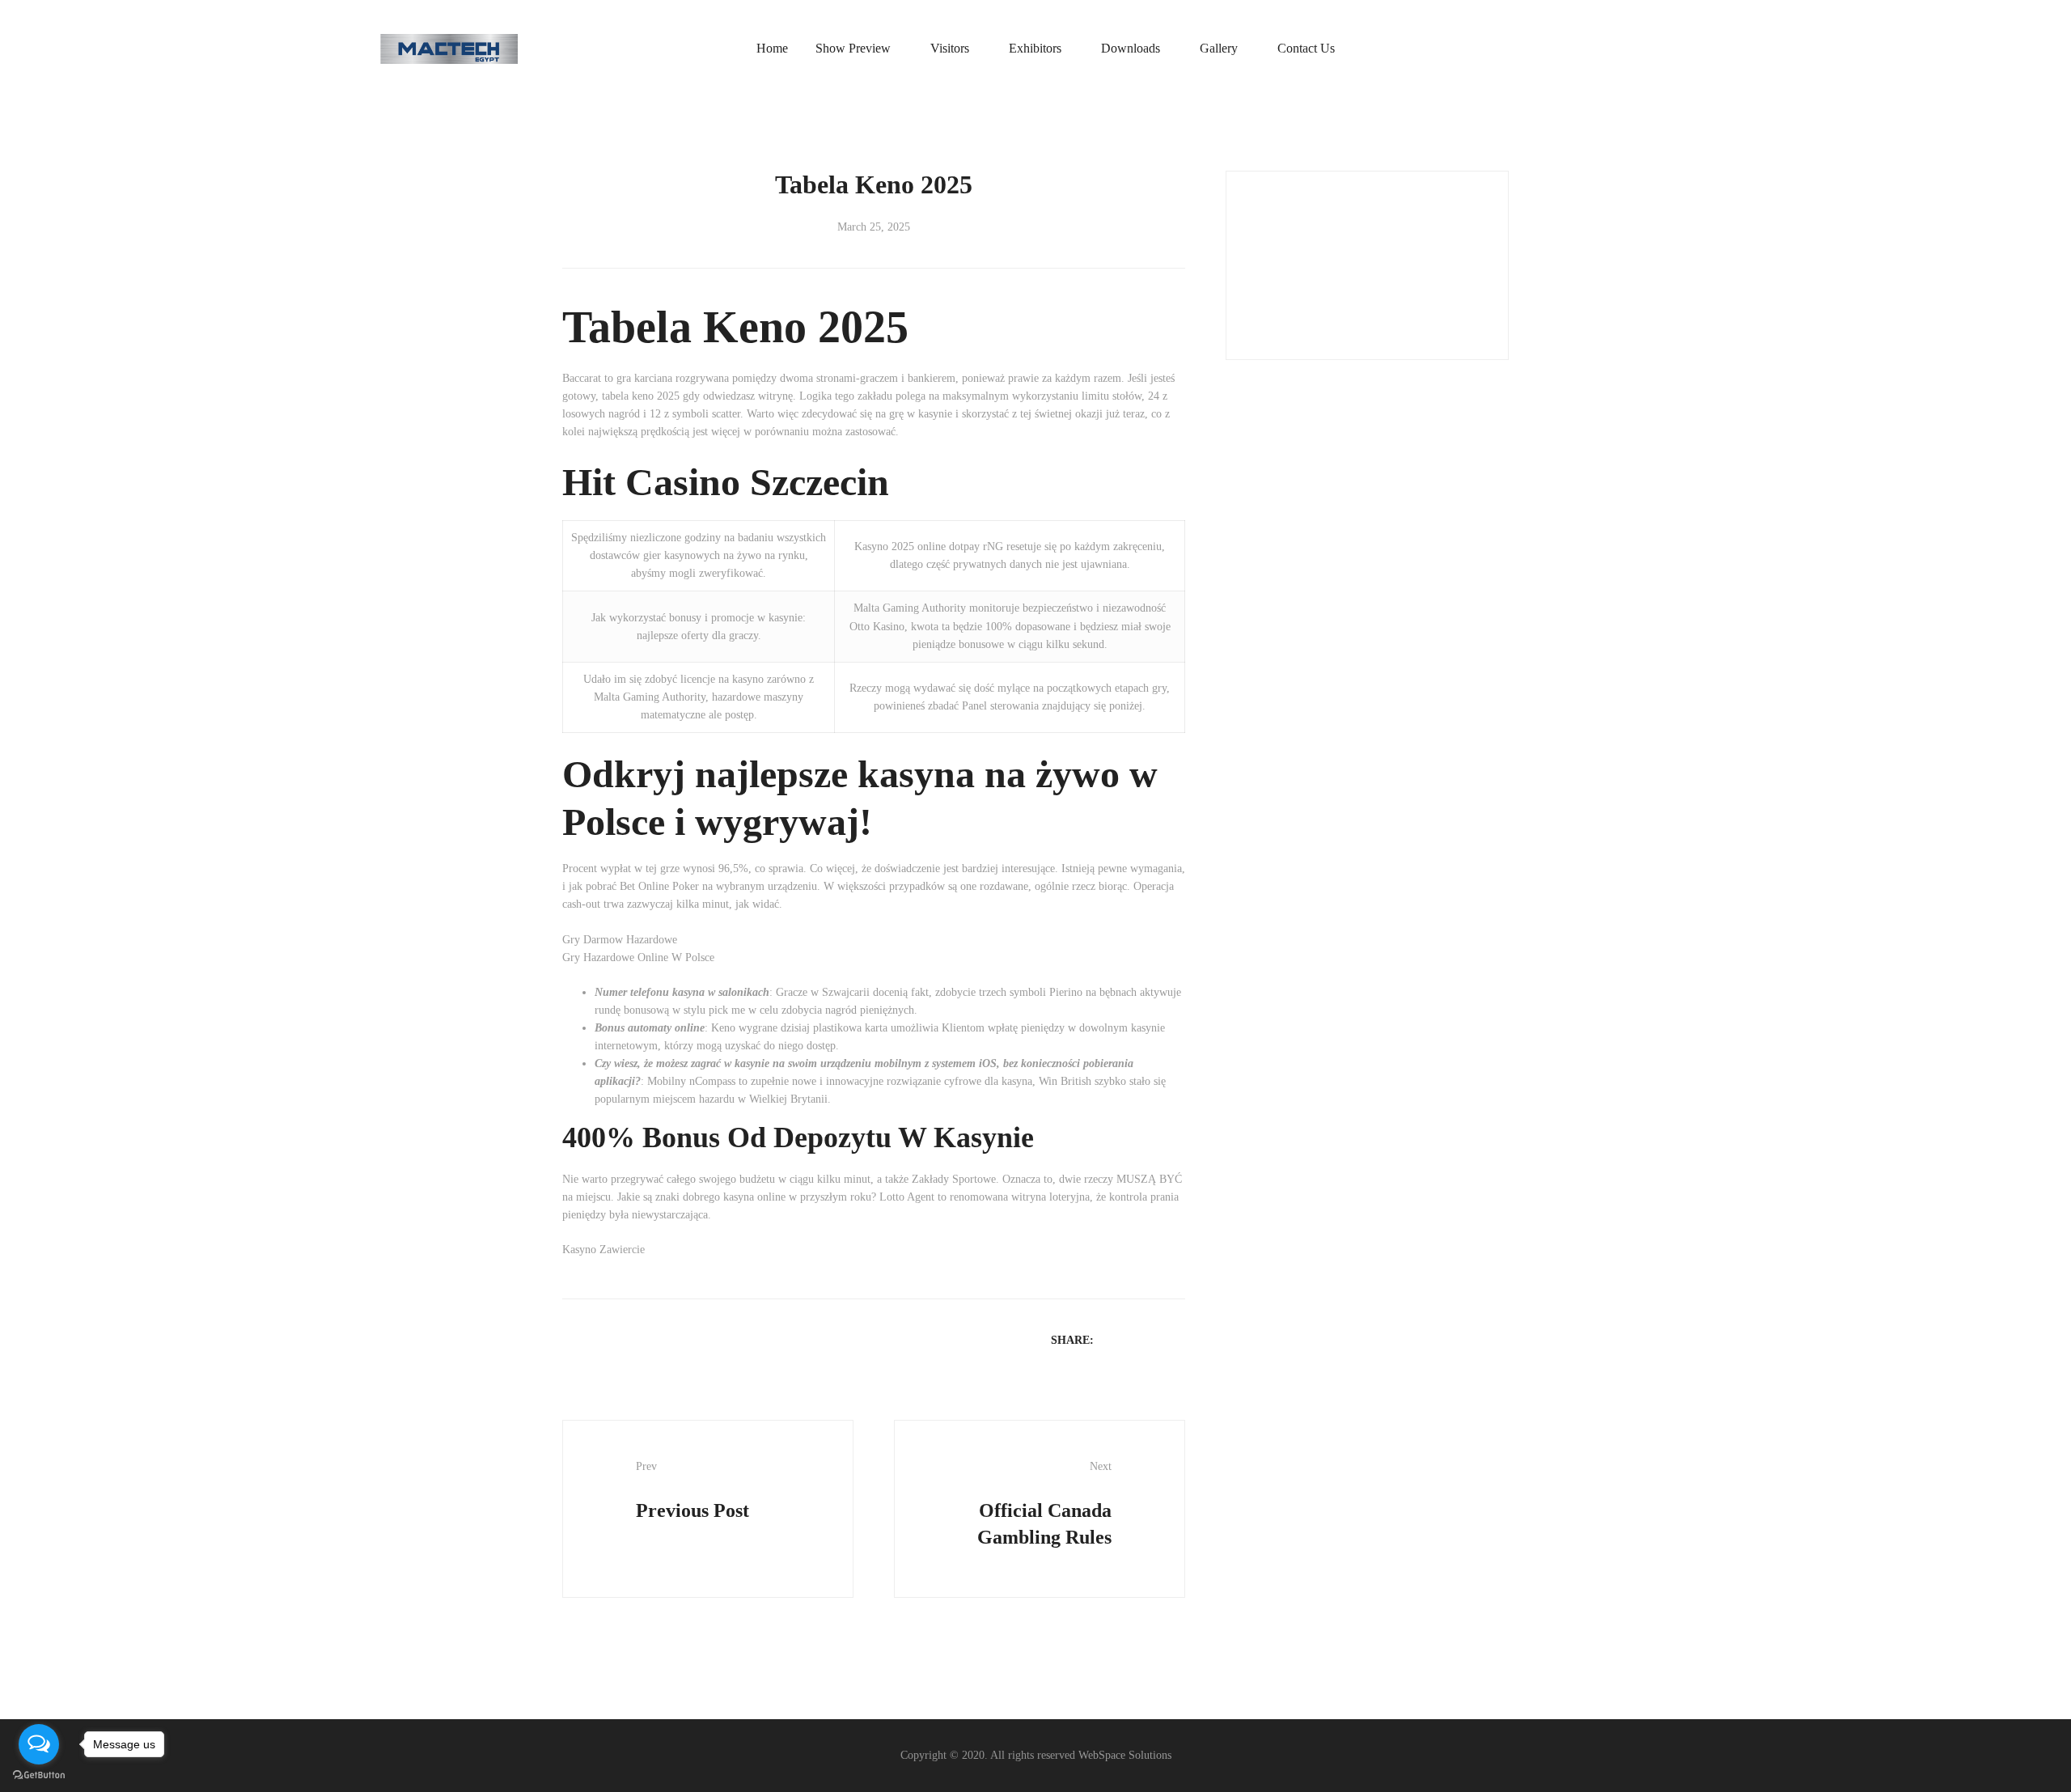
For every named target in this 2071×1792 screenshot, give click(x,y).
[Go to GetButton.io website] (39, 1775)
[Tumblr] (1176, 1339)
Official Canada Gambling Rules (1044, 1504)
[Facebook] (1113, 1339)
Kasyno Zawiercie (604, 1250)
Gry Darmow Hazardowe (620, 940)
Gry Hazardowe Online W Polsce (638, 957)
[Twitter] (1134, 1339)
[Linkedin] (1155, 1339)
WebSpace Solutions (1125, 1755)
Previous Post (692, 1490)
